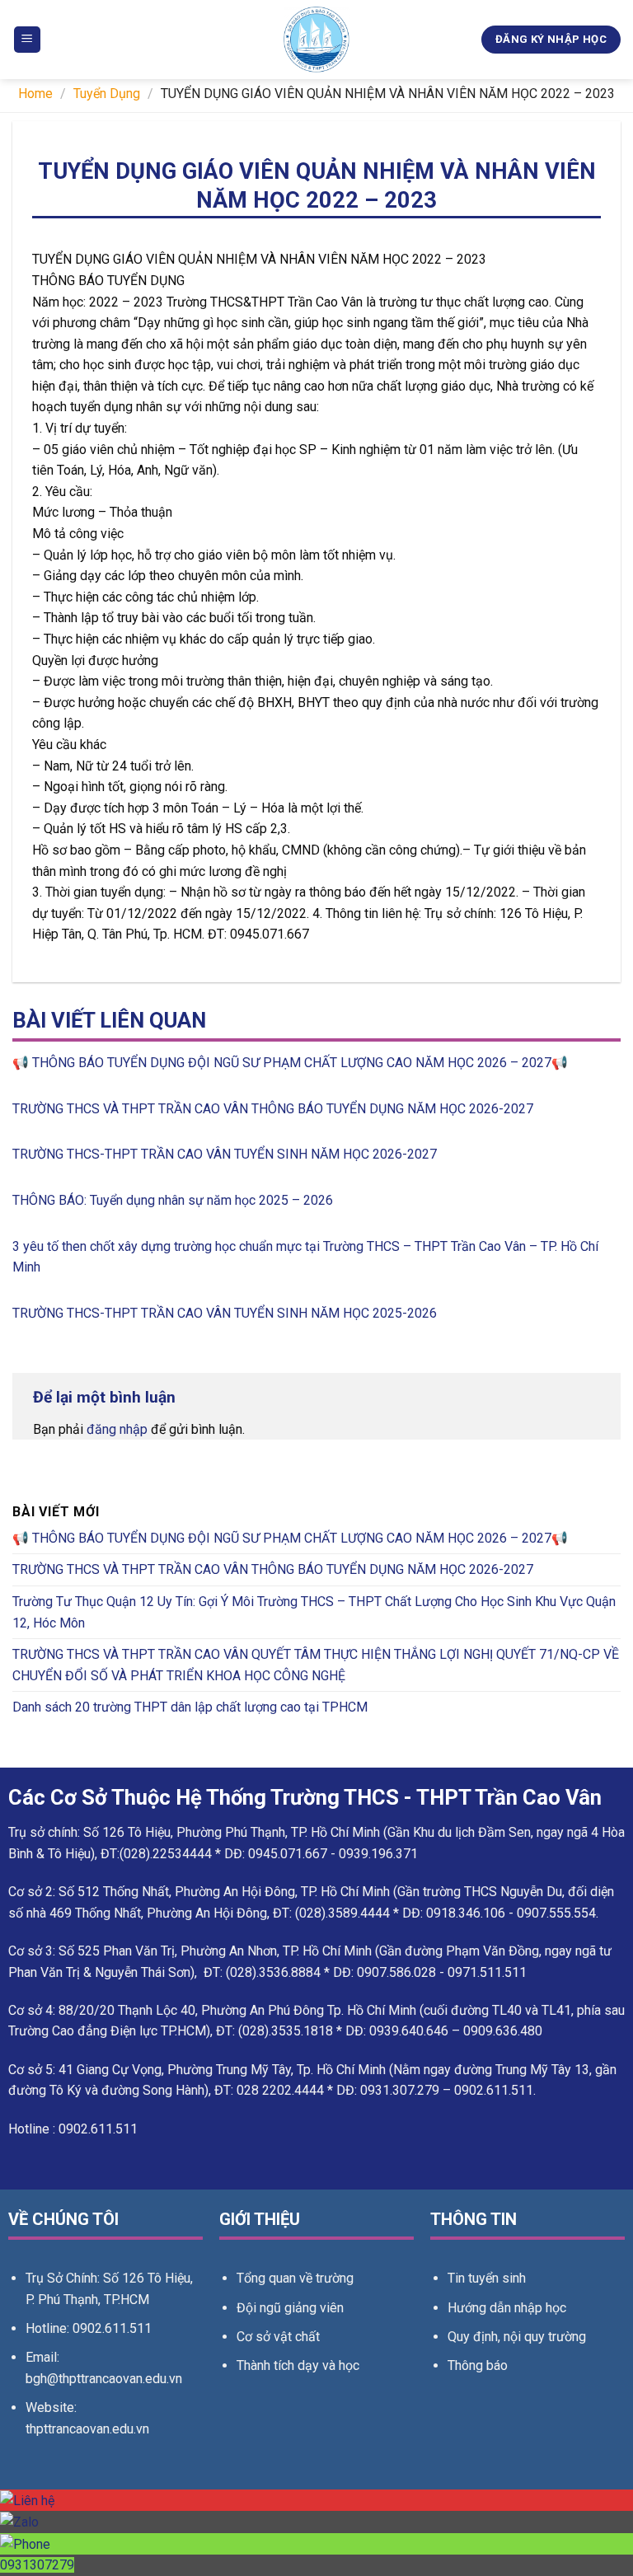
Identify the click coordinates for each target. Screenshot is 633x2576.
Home (35, 94)
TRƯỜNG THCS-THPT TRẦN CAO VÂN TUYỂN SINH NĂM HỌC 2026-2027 (225, 1154)
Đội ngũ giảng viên (290, 2308)
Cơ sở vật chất (278, 2337)
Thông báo (478, 2365)
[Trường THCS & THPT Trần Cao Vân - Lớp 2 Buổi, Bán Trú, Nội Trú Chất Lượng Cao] (316, 40)
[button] (27, 40)
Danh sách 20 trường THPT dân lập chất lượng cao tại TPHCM (190, 1707)
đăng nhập (117, 1429)
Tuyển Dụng (107, 94)
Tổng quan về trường (295, 2278)
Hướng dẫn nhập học (507, 2308)
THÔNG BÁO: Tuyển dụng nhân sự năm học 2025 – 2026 (173, 1200)
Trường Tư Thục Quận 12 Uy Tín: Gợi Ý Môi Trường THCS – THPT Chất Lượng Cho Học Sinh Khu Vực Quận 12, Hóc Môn (314, 1612)
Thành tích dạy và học (298, 2365)
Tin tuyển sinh (487, 2278)
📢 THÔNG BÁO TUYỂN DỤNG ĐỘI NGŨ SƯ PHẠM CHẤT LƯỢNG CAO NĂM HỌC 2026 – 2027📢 (290, 1063)
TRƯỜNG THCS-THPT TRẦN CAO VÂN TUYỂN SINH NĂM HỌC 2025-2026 (225, 1313)
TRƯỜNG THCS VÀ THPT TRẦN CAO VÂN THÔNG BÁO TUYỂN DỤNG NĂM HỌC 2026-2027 (273, 1109)
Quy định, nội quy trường (517, 2337)
